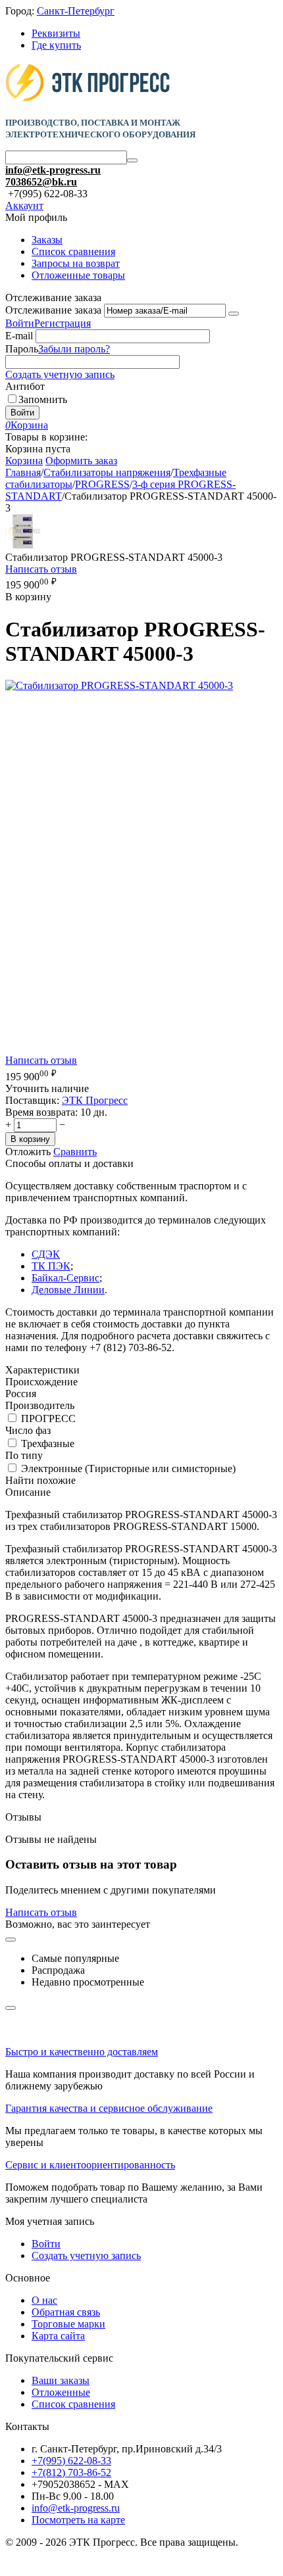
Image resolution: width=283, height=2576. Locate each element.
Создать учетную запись (60, 374)
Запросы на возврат (76, 263)
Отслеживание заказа (53, 310)
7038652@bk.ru (41, 182)
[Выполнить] (234, 314)
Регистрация (63, 323)
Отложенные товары (78, 275)
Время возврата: (41, 1112)
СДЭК (46, 1254)
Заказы (47, 240)
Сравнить (75, 1152)
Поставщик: (32, 1100)
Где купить (56, 45)
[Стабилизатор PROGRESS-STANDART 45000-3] (119, 685)
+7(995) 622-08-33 (71, 2461)
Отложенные (61, 2392)
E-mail (19, 336)
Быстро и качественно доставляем (82, 2052)
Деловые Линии (68, 1290)
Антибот (25, 386)
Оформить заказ (81, 461)
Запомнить (43, 399)
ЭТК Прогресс (95, 1100)
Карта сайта (58, 2336)
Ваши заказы (61, 2380)
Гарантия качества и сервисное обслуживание (109, 2108)
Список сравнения (73, 251)
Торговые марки (68, 2324)
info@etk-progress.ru (53, 170)
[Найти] (132, 160)
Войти (20, 323)
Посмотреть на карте (78, 2520)
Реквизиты (56, 33)
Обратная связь (66, 2312)
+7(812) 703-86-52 (71, 2472)
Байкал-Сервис (65, 1278)
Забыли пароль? (74, 349)
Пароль (22, 349)
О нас (44, 2300)
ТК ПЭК (51, 1266)
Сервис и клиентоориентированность (90, 2165)
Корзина (24, 461)
